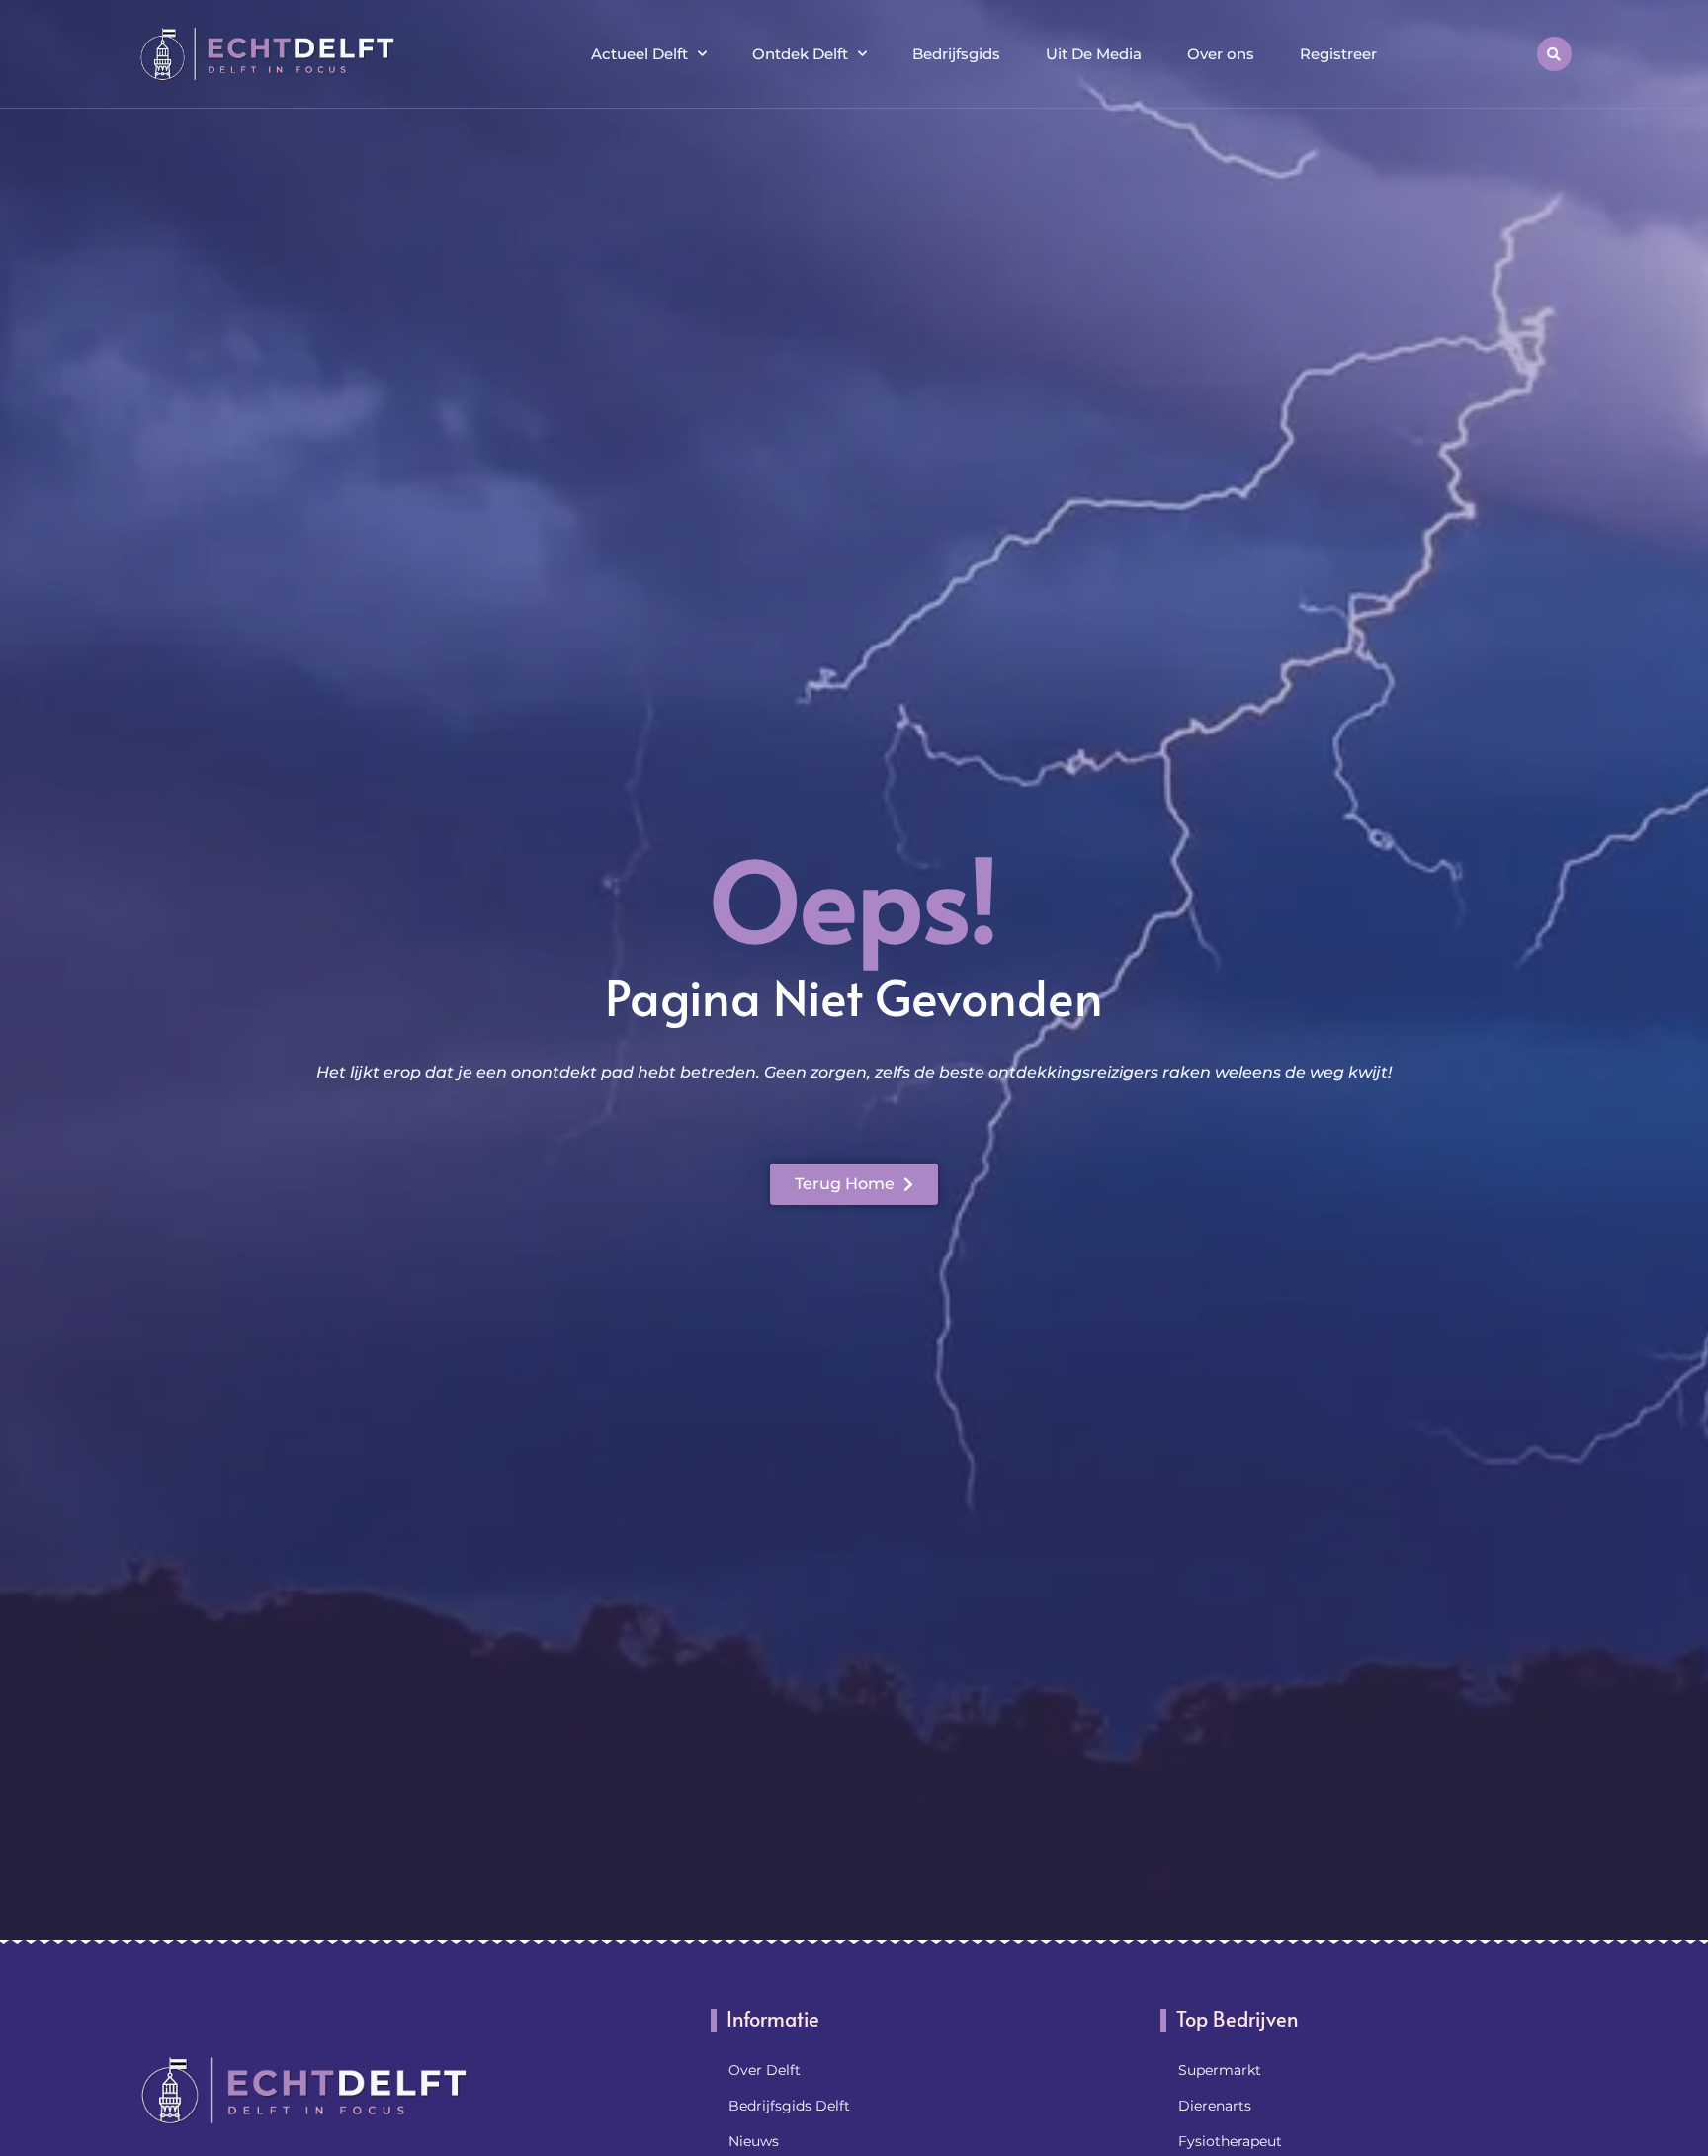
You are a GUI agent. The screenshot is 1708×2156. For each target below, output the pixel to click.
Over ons (1221, 54)
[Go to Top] (1629, 2005)
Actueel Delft (640, 54)
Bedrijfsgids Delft (789, 2106)
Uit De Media (1094, 54)
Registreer (1338, 54)
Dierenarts (1215, 2106)
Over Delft (765, 2070)
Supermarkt (1220, 2070)
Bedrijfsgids (956, 54)
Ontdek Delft (800, 54)
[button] (1554, 54)
